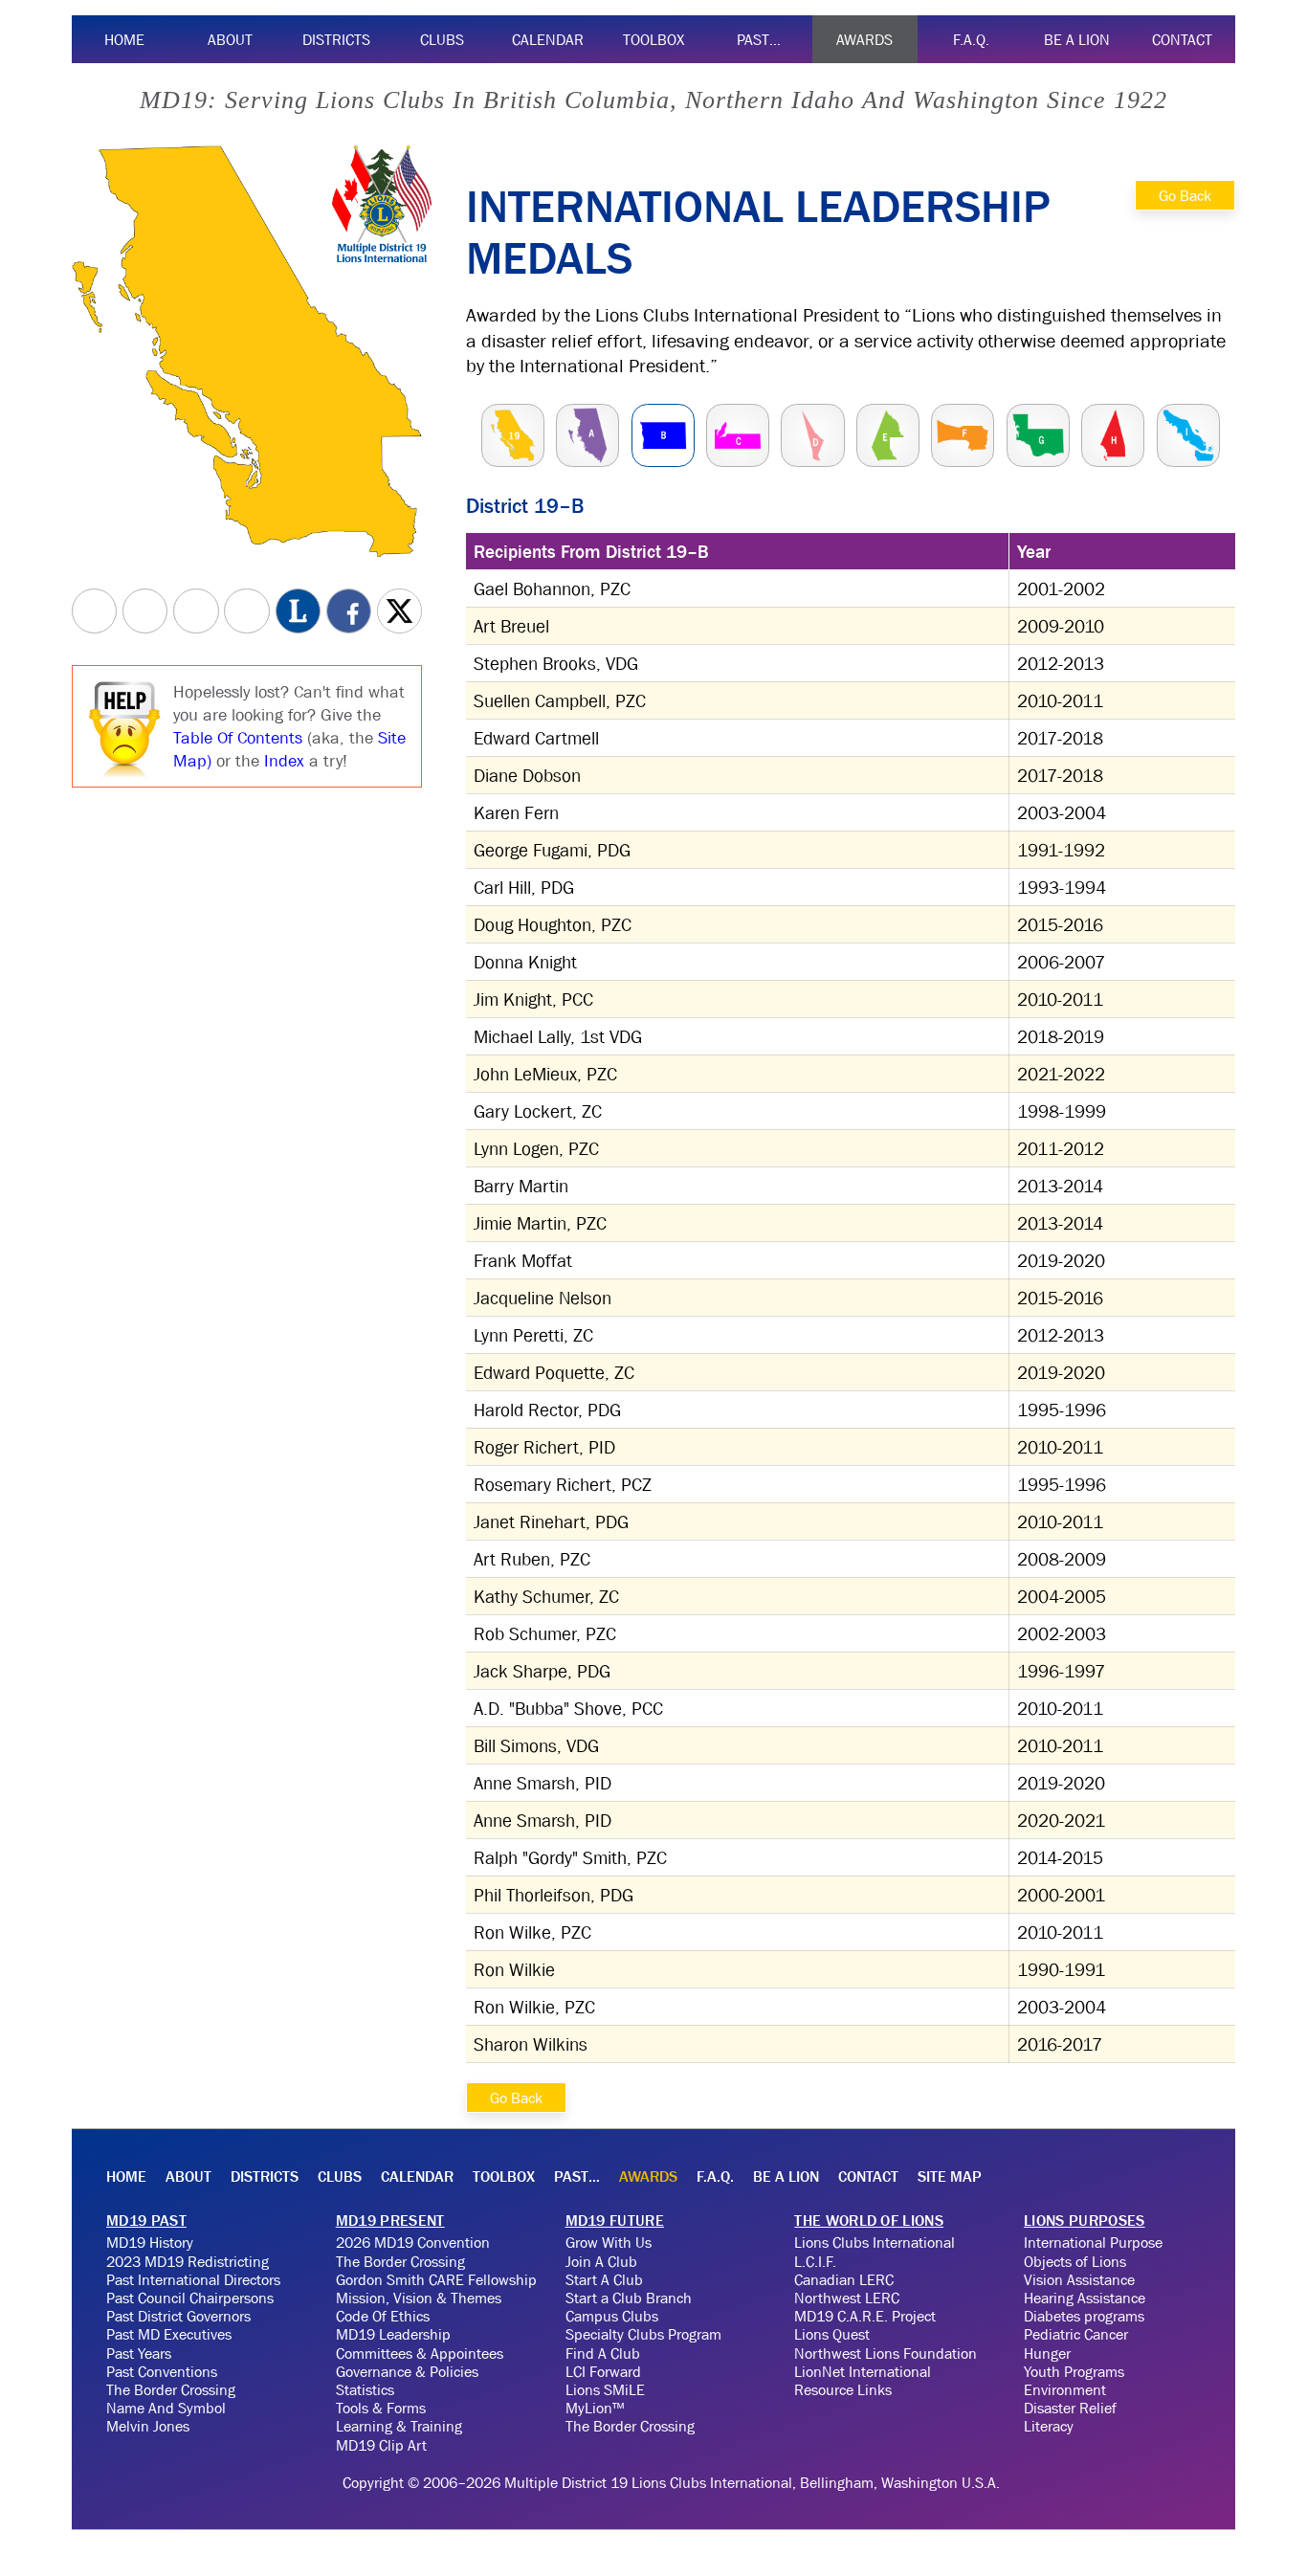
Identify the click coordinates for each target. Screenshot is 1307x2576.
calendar (548, 39)
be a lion (1077, 39)
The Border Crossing (171, 2389)
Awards (864, 39)
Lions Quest (832, 2334)
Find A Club (603, 2353)
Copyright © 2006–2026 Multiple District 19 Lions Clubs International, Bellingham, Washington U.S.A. (671, 2482)
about (230, 39)
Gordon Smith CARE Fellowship (436, 2279)
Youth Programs (1074, 2371)
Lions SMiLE (605, 2389)
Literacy (1049, 2426)
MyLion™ (595, 2408)
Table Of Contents (238, 738)
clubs (442, 39)
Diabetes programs (1084, 2316)
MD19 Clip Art (381, 2445)
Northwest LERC (847, 2298)
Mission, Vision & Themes (419, 2298)
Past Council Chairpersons (190, 2298)
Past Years (139, 2353)
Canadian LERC (844, 2279)
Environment (1065, 2389)
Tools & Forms (381, 2408)
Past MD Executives (169, 2334)
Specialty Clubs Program (643, 2334)
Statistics (365, 2389)
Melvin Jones (148, 2426)
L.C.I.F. (815, 2261)
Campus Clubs (612, 2316)
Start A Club (604, 2279)
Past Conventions (162, 2371)
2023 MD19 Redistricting (188, 2261)
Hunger (1047, 2353)
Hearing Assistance (1085, 2298)
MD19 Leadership (393, 2334)
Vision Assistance (1079, 2279)
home (124, 39)
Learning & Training (399, 2426)
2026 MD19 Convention (413, 2242)
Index (284, 761)
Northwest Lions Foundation (886, 2353)
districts (336, 39)
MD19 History (150, 2242)
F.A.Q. (971, 39)
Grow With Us (609, 2242)
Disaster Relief (1070, 2408)
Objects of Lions (1075, 2261)
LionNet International (863, 2371)
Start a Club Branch (629, 2298)
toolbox (653, 39)
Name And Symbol (166, 2408)
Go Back (1185, 195)
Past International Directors (193, 2279)
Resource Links (843, 2389)
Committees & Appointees (420, 2353)
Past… (759, 39)
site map (950, 2176)
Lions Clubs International (875, 2242)
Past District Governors (178, 2316)
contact (1182, 39)
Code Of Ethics (383, 2316)
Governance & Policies (407, 2371)
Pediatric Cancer (1076, 2334)
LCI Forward (603, 2371)
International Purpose (1093, 2242)
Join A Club (601, 2261)
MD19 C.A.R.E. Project (865, 2316)
